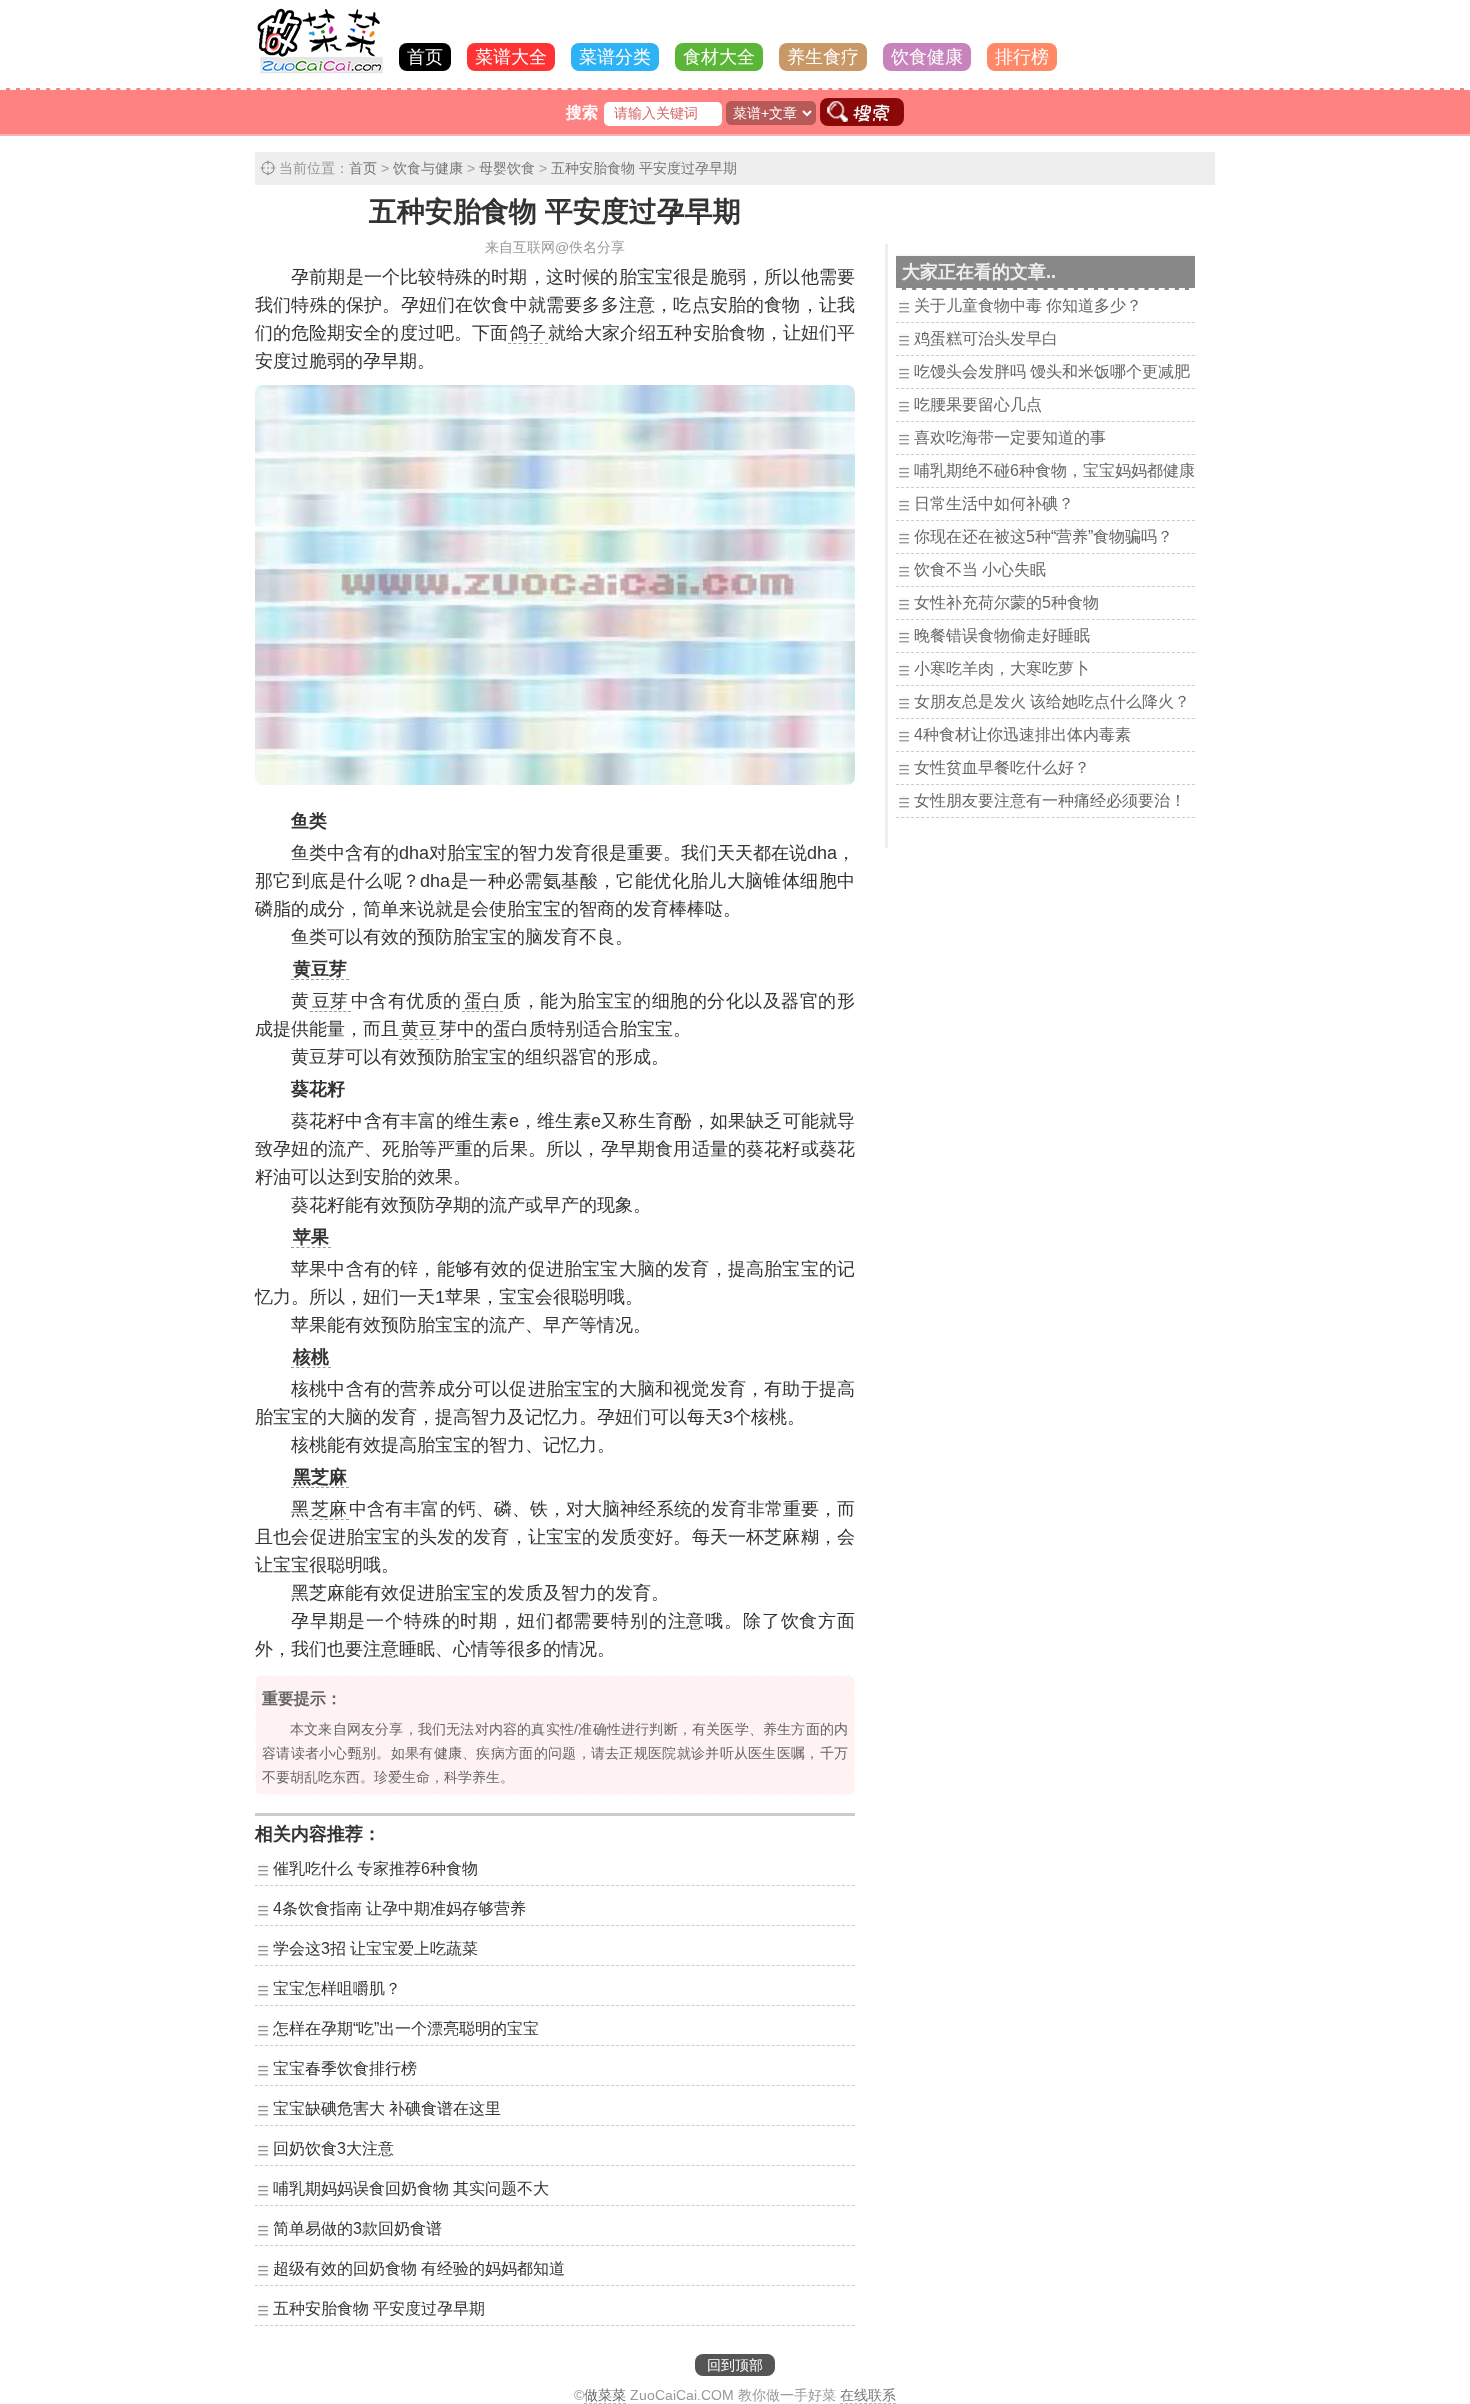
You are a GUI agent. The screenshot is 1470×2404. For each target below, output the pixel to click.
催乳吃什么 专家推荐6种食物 (375, 1868)
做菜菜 (605, 2395)
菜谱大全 (511, 57)
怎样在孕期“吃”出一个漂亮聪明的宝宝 (406, 2028)
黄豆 (419, 1029)
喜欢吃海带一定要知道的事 (1010, 437)
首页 (425, 57)
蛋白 (482, 1001)
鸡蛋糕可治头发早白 (986, 338)
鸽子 (528, 333)
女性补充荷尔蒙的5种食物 (1006, 602)
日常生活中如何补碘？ (994, 503)
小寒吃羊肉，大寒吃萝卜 (1002, 668)
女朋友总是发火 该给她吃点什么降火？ (1052, 701)
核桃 (311, 1357)
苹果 (311, 1237)
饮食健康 (927, 57)
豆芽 (330, 1001)
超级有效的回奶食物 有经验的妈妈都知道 (419, 2268)
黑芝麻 (320, 1477)
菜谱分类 (615, 57)
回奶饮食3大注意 (333, 2148)
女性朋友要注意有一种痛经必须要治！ (1050, 800)
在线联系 (868, 2395)
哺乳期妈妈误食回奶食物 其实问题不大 (411, 2188)
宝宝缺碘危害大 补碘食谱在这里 (387, 2108)
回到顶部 (735, 2365)
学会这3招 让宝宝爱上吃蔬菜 (375, 1948)
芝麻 (329, 1509)
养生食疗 (823, 57)
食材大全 (719, 57)
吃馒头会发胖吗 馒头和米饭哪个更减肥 (1052, 371)
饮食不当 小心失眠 (980, 569)
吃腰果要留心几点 (978, 404)
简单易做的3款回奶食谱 (357, 2228)
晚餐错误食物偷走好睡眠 (1002, 635)
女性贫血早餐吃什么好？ (1002, 767)
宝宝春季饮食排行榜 (345, 2068)
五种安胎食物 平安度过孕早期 (644, 168)
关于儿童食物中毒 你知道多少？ (1028, 305)
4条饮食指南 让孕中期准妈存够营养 (399, 1908)
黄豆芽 (320, 969)
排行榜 (1022, 57)
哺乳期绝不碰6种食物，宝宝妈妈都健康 (1054, 470)
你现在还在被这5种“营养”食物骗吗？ (1043, 536)
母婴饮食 (507, 168)
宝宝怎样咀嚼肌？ (337, 1988)
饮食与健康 (428, 168)
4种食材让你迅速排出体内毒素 (1022, 734)
